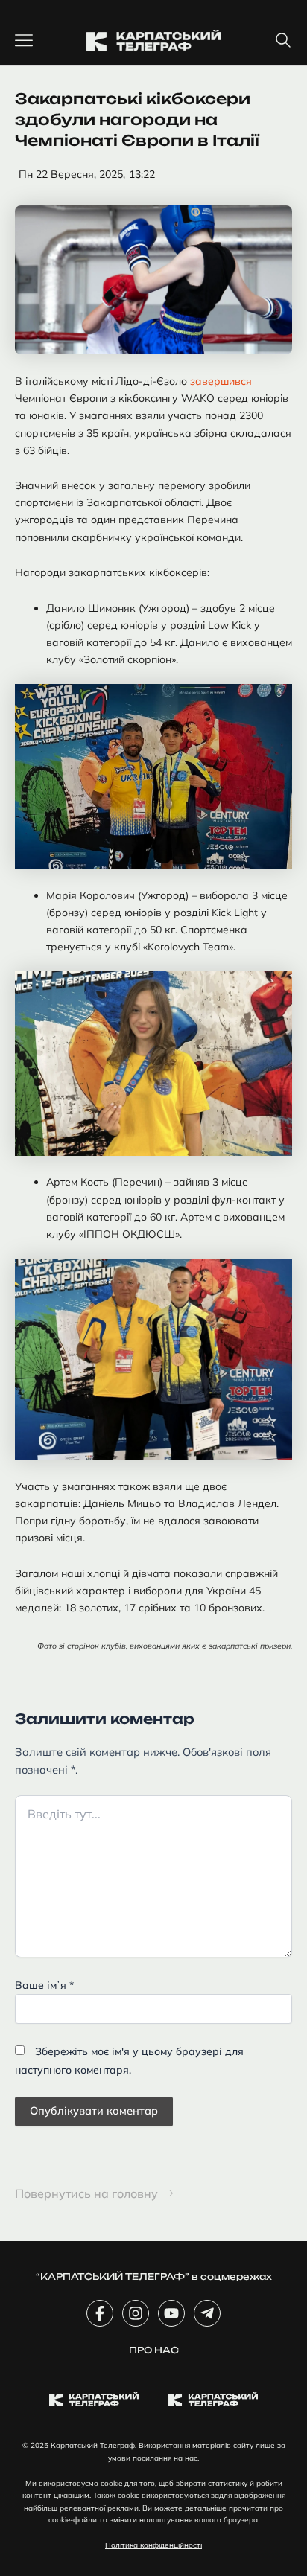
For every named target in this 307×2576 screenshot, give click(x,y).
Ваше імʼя (44, 1985)
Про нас (154, 2350)
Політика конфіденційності (153, 2545)
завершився (221, 381)
